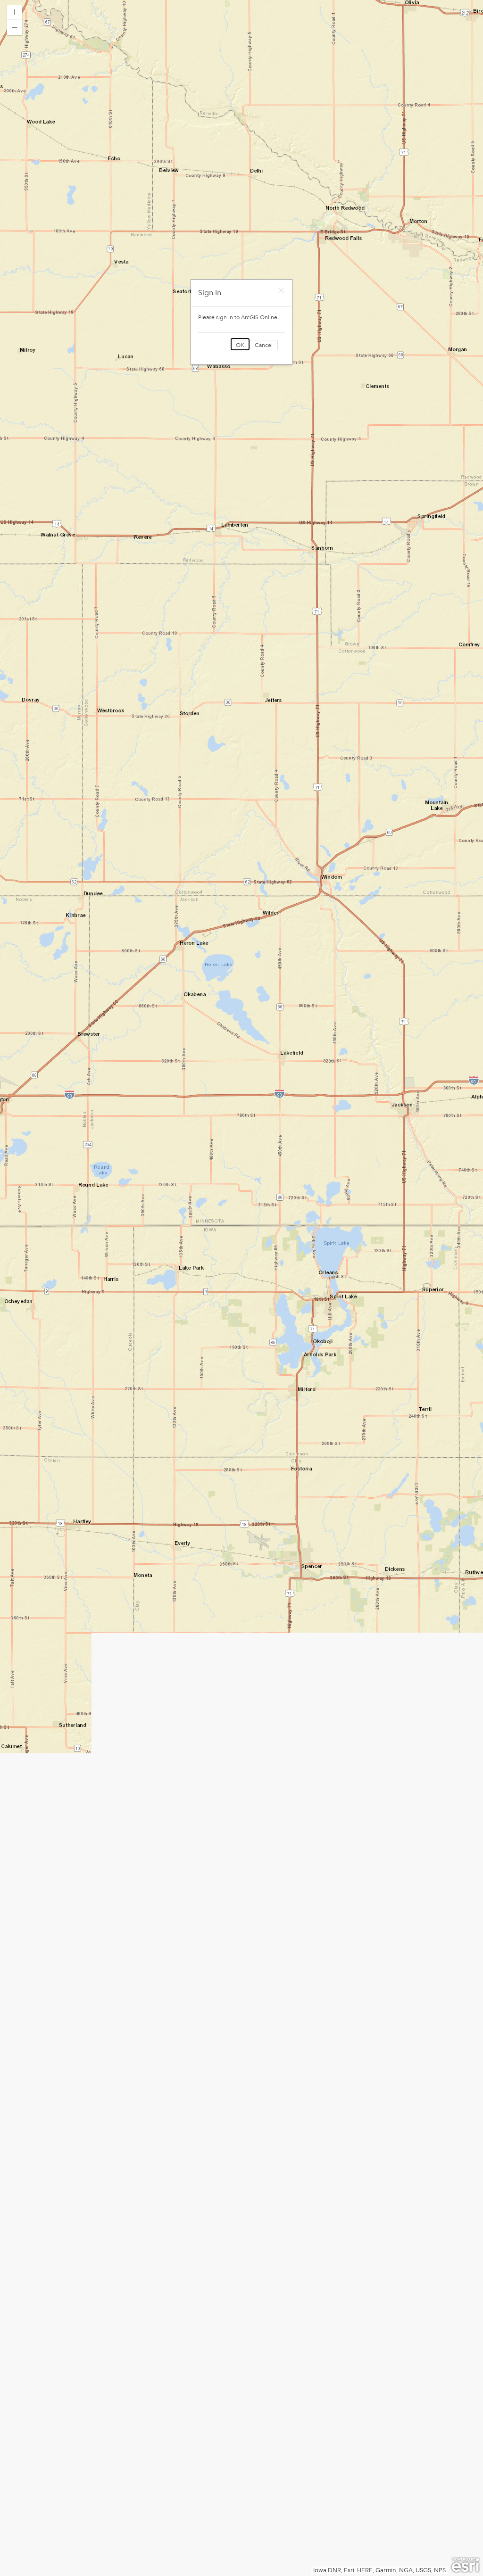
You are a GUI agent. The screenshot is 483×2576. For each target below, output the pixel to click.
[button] (15, 12)
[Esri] (465, 2565)
